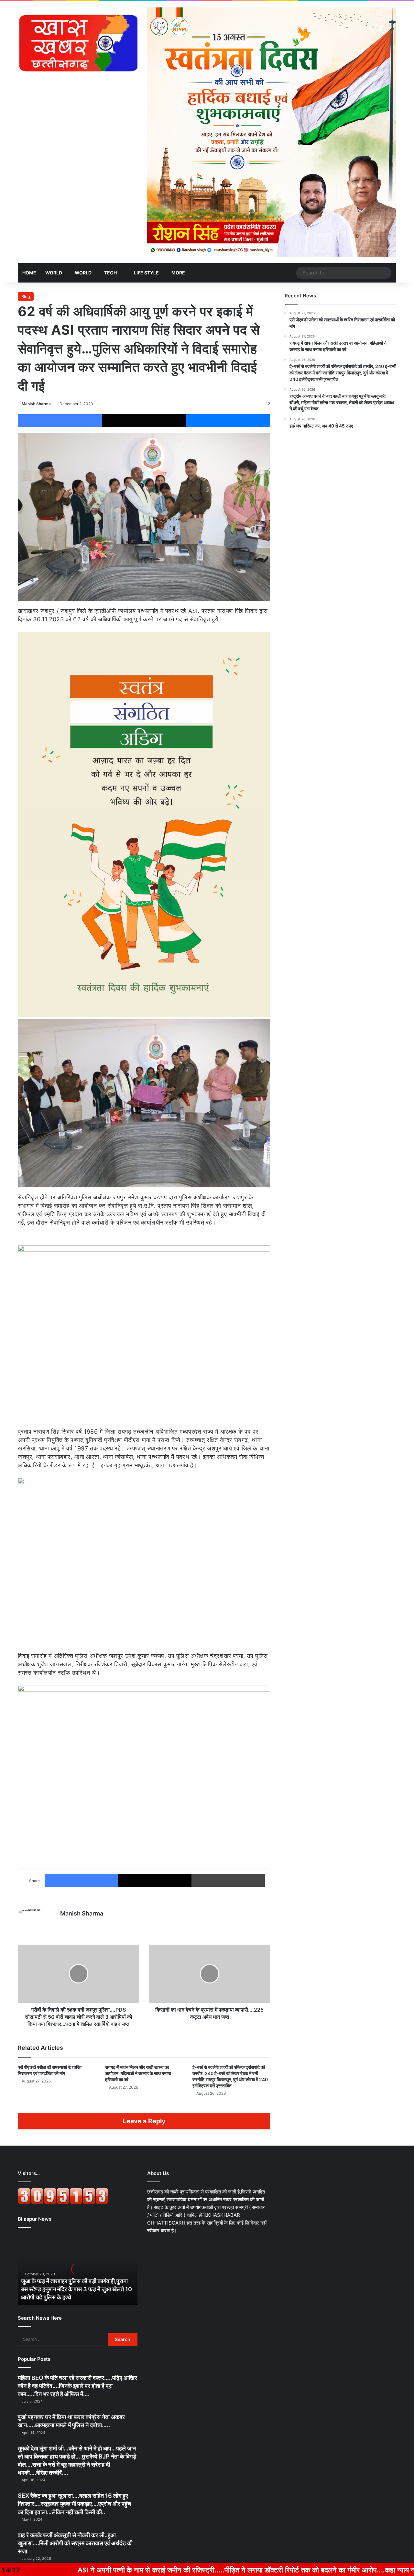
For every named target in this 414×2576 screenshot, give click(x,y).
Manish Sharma (36, 404)
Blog (26, 296)
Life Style (146, 273)
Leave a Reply (144, 2121)
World (54, 273)
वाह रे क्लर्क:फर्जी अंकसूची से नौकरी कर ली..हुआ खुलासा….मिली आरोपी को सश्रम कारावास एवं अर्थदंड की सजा (75, 2543)
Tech (110, 273)
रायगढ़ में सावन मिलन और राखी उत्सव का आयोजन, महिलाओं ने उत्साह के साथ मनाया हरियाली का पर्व (138, 2073)
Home (29, 273)
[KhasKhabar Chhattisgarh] (78, 43)
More (178, 273)
